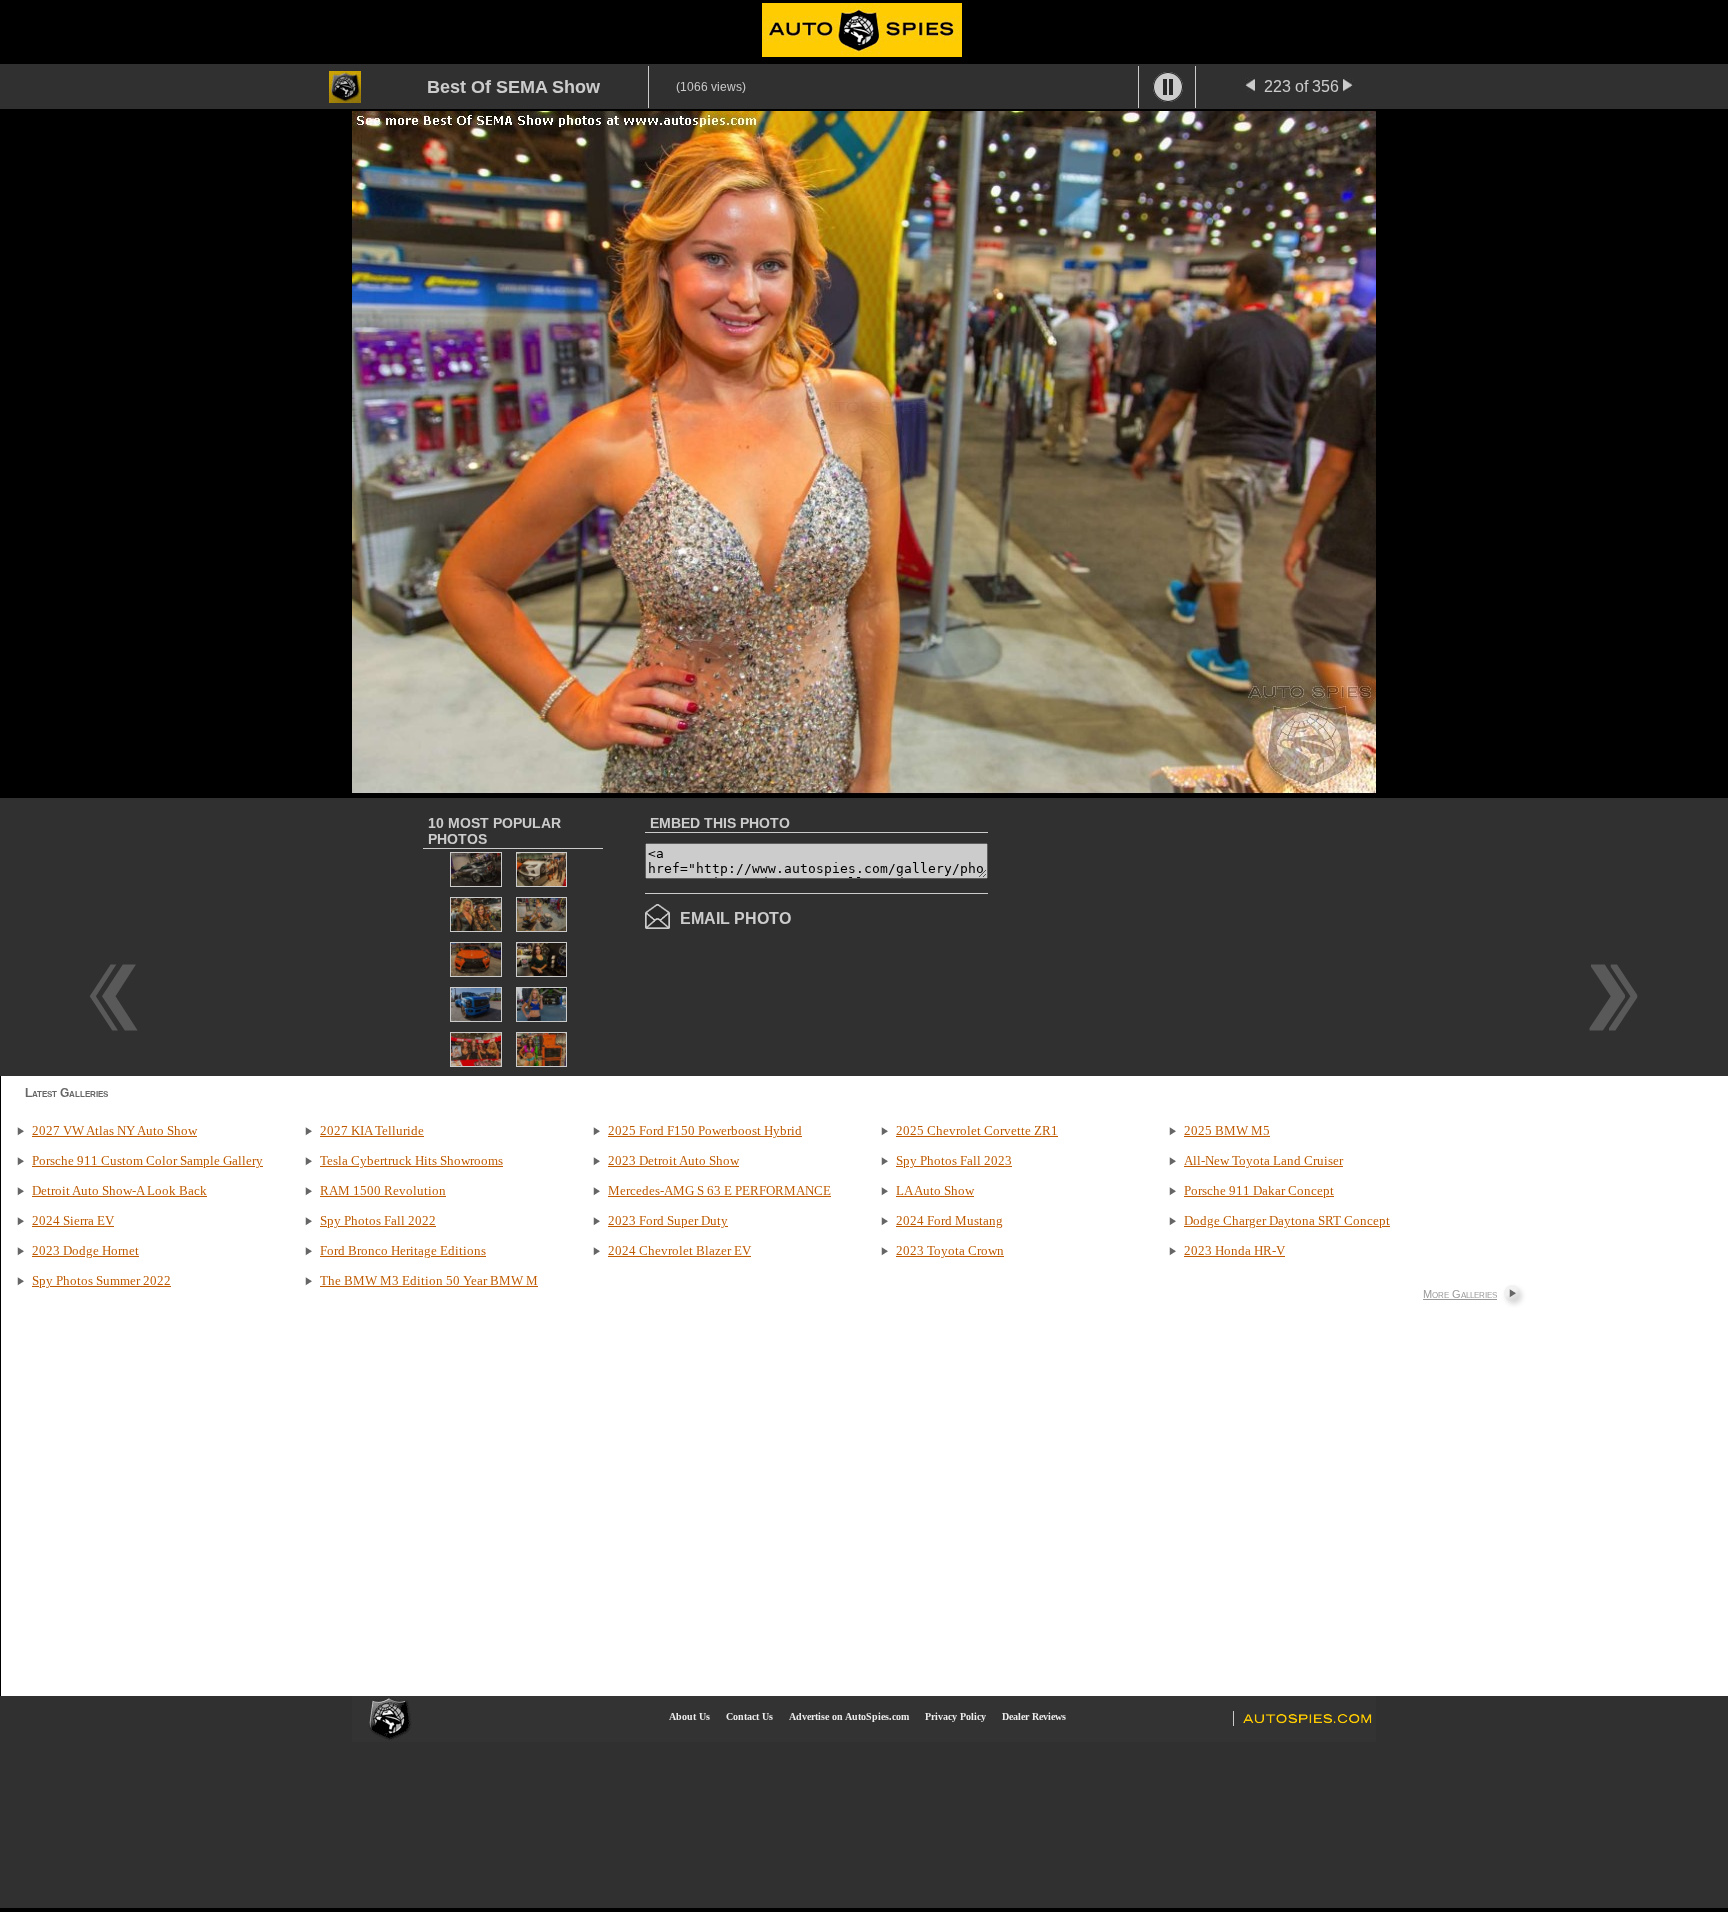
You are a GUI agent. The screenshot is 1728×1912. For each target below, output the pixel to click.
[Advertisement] (1156, 935)
